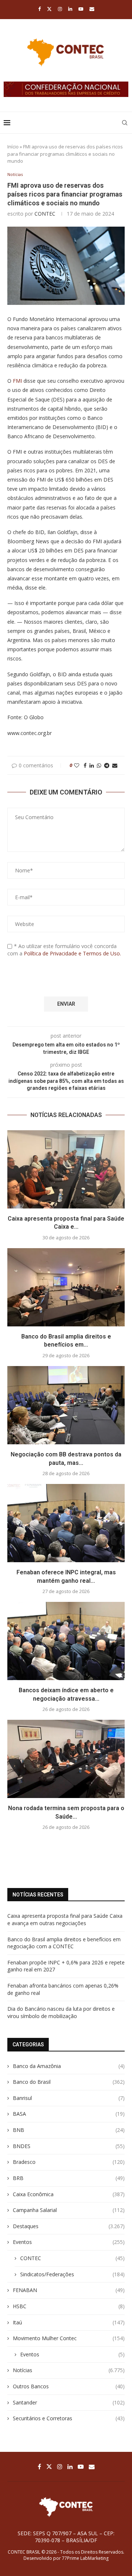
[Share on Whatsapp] (99, 765)
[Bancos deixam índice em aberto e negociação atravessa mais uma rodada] (66, 1641)
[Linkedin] (70, 9)
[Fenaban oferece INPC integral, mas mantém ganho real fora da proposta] (66, 1523)
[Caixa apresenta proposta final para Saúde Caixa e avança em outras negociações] (66, 1169)
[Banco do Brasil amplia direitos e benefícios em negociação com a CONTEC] (66, 1287)
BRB (69, 2178)
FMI (17, 381)
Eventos (69, 2242)
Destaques (69, 2226)
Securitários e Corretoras (69, 2418)
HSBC (69, 2306)
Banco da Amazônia (69, 2066)
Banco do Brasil (69, 2082)
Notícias (69, 2370)
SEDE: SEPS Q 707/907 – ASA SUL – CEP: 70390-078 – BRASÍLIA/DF (66, 2537)
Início (13, 147)
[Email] (92, 9)
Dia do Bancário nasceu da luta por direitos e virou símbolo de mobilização (61, 2012)
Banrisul (69, 2098)
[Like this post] (77, 765)
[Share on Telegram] (107, 765)
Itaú (69, 2322)
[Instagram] (60, 9)
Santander (69, 2402)
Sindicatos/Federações (72, 2274)
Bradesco (69, 2162)
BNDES (69, 2146)
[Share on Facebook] (85, 765)
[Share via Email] (115, 765)
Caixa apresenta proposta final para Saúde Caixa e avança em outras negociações (65, 1919)
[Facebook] (39, 9)
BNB (69, 2130)
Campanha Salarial (69, 2210)
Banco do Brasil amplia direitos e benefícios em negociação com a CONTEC (64, 1943)
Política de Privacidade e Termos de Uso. (72, 953)
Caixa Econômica (69, 2194)
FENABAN (69, 2290)
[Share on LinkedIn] (92, 765)
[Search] (125, 123)
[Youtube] (81, 9)
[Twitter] (49, 9)
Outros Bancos (69, 2386)
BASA (69, 2114)
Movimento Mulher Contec (69, 2338)
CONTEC (45, 214)
